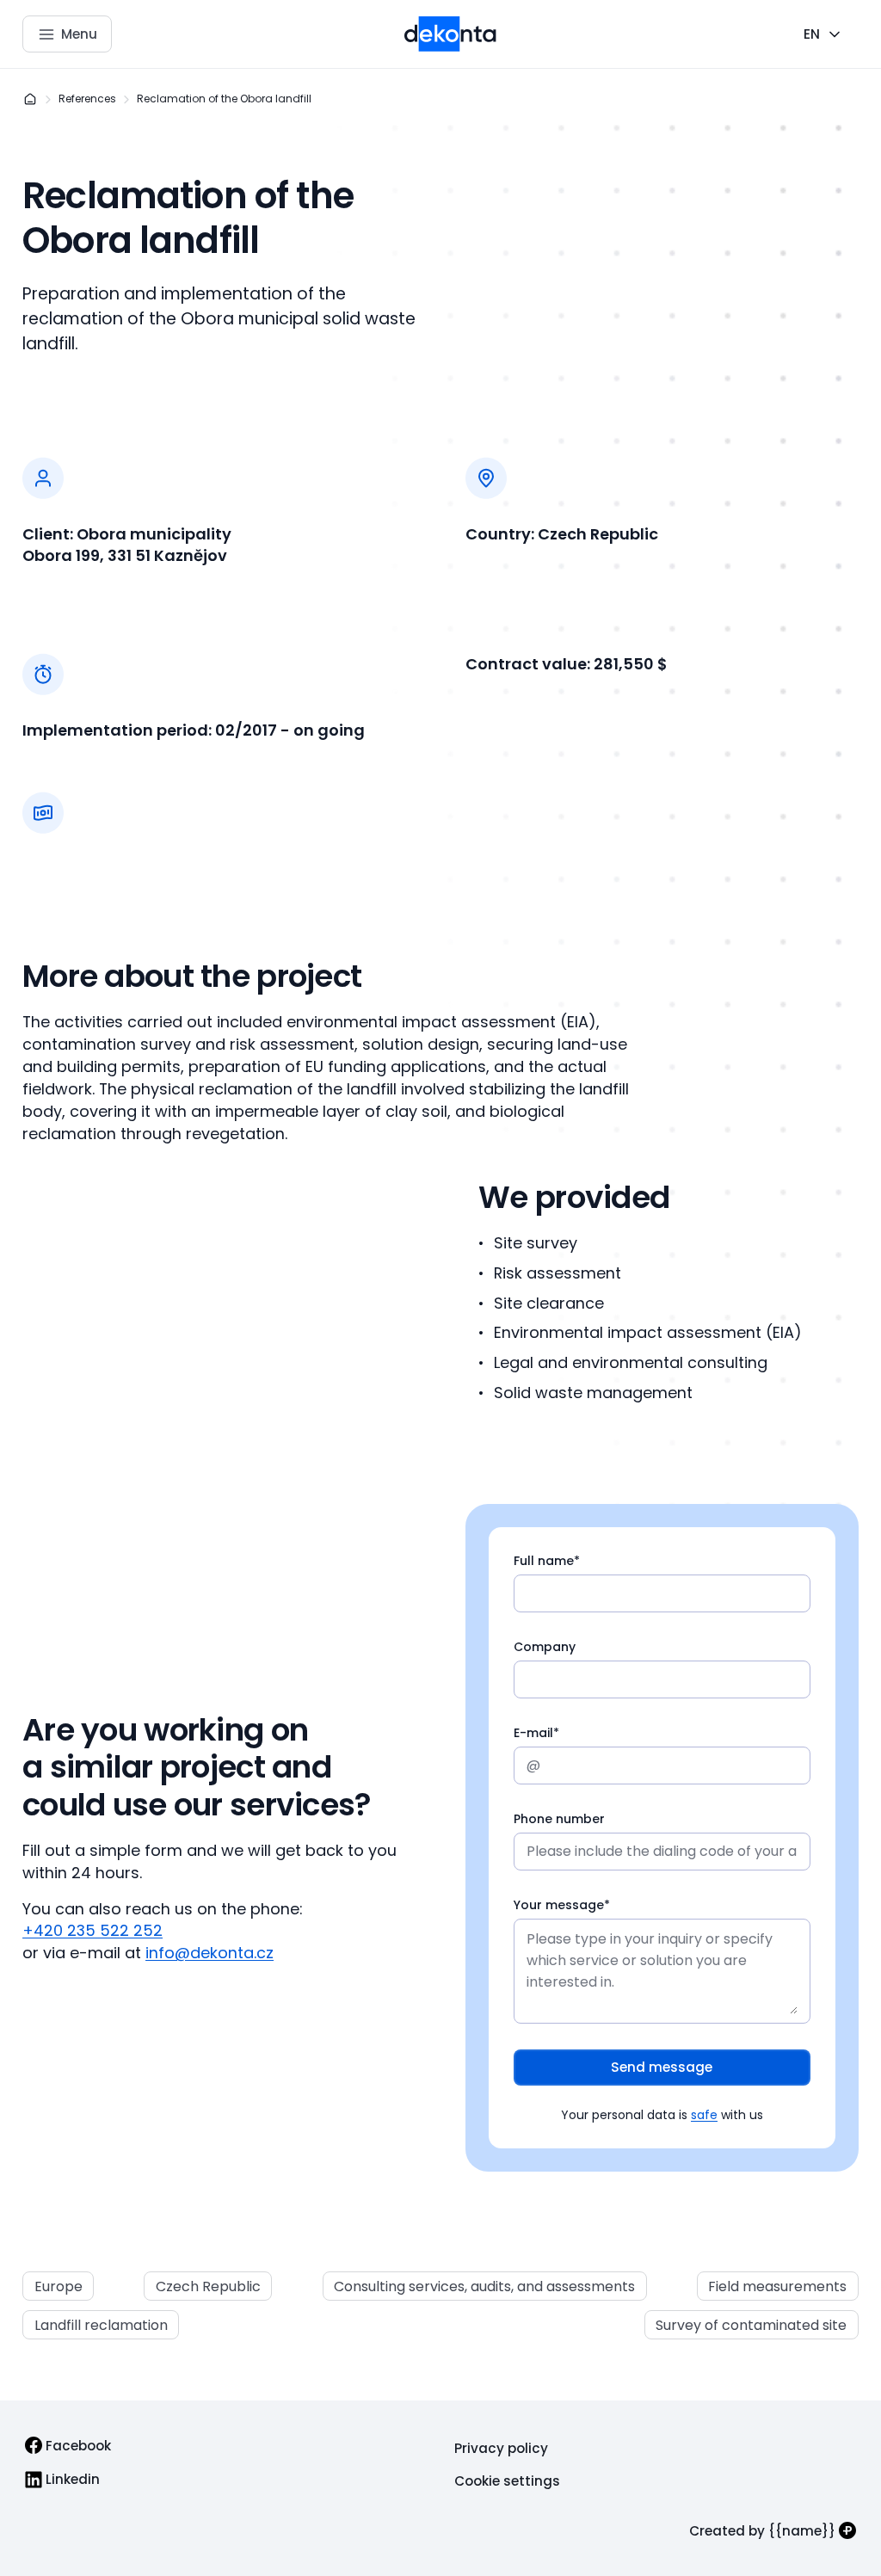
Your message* (562, 1905)
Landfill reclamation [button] (101, 2325)
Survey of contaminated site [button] (751, 2325)
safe (704, 2115)
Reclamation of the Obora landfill (224, 99)
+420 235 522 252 (92, 1930)
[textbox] (662, 1585)
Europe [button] (59, 2286)
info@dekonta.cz (209, 1953)
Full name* (547, 1561)
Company (545, 1647)
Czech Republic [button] (208, 2286)
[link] (68, 2446)
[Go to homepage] (450, 34)
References (87, 99)
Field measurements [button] (777, 2286)
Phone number (559, 1819)
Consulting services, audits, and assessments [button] (484, 2286)
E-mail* (536, 1733)
